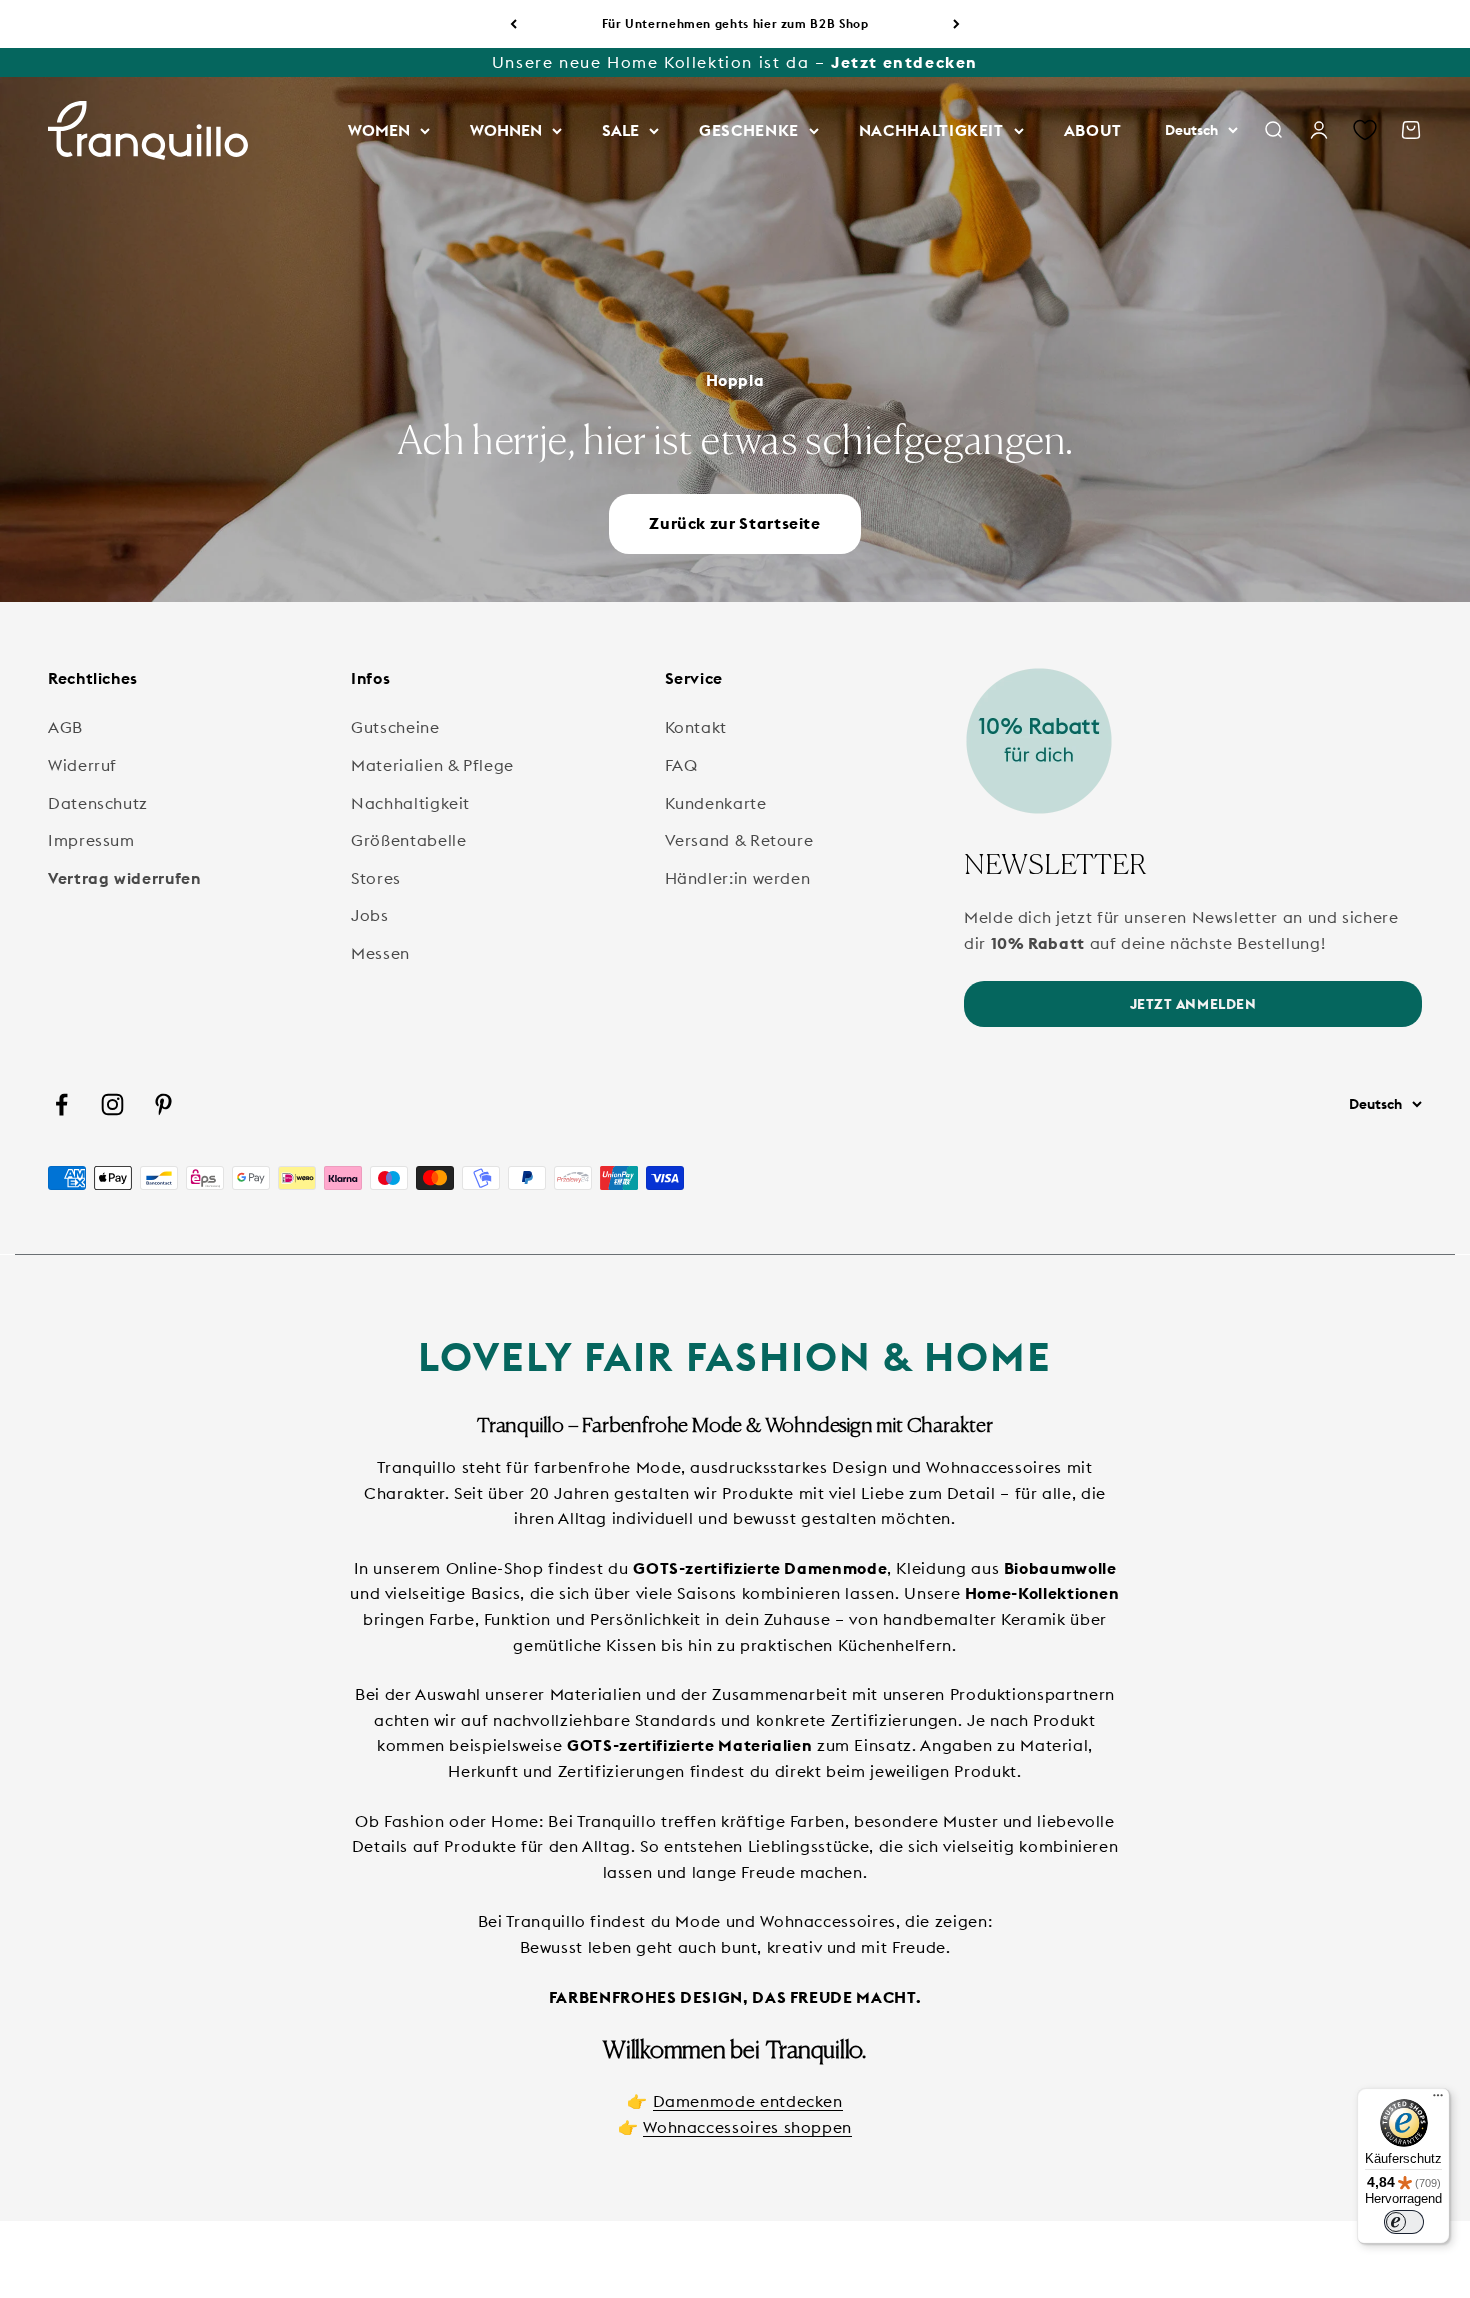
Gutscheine (395, 727)
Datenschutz (98, 803)
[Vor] (956, 24)
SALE (620, 130)
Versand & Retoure (739, 840)
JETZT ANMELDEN (1193, 1004)
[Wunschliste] (1365, 131)
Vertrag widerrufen (124, 878)
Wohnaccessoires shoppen (747, 2127)
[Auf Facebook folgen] (61, 1104)
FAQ (681, 765)
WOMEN (379, 130)
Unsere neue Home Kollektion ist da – (735, 62)
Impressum (91, 840)
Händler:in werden (738, 878)
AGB (65, 727)
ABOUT (1093, 130)
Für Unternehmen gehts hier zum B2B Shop (735, 23)
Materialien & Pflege (432, 765)
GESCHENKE (749, 130)
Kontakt (696, 727)
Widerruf (82, 765)
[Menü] (1438, 2100)
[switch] (1404, 2222)
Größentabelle (408, 840)
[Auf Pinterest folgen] (163, 1104)
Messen (380, 953)
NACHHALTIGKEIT (931, 130)
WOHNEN (506, 130)
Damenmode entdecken (748, 2101)
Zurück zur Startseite (734, 523)
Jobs (370, 915)
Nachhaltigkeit (410, 803)
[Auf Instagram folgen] (112, 1104)
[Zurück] (513, 24)
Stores (376, 878)
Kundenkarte (716, 803)
